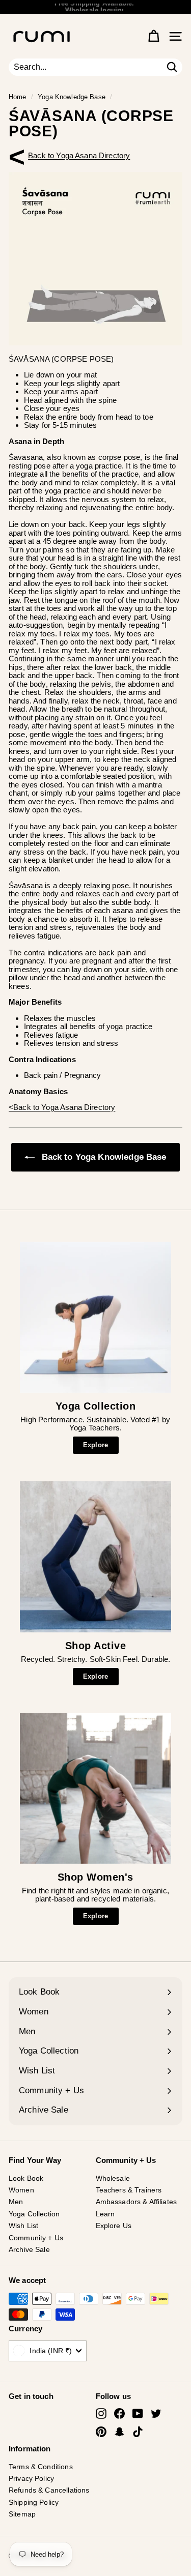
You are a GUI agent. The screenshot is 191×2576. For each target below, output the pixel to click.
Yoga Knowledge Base (72, 97)
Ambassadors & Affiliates (137, 2202)
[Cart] (154, 36)
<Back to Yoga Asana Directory (79, 155)
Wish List (23, 2226)
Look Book (26, 2178)
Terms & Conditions (41, 2467)
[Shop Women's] (95, 1788)
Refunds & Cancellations (49, 2490)
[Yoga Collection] (95, 1317)
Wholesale (113, 2178)
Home (18, 97)
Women (21, 2190)
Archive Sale (29, 2249)
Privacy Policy (31, 2478)
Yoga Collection (34, 2214)
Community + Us (36, 2238)
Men (16, 2202)
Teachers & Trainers (129, 2190)
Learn (105, 2214)
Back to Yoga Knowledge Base (102, 1157)
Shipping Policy (34, 2502)
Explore (95, 1445)
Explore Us (114, 2226)
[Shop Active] (95, 1557)
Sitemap (22, 2514)
